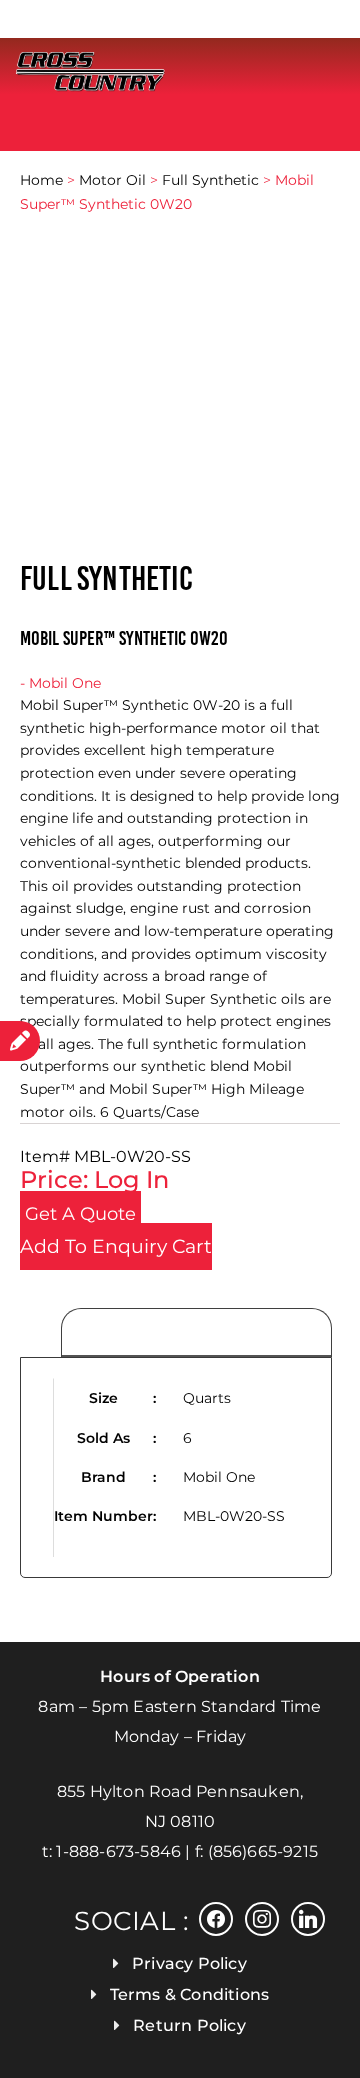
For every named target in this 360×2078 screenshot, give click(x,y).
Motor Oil (112, 180)
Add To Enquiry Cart (116, 1246)
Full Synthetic (210, 180)
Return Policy (189, 2025)
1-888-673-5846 (118, 1851)
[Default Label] (308, 1918)
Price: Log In (94, 1179)
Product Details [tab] (197, 1333)
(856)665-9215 (263, 1851)
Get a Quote (80, 1214)
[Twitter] (262, 1918)
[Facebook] (216, 1918)
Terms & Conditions (190, 1994)
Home (41, 180)
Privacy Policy (189, 1963)
